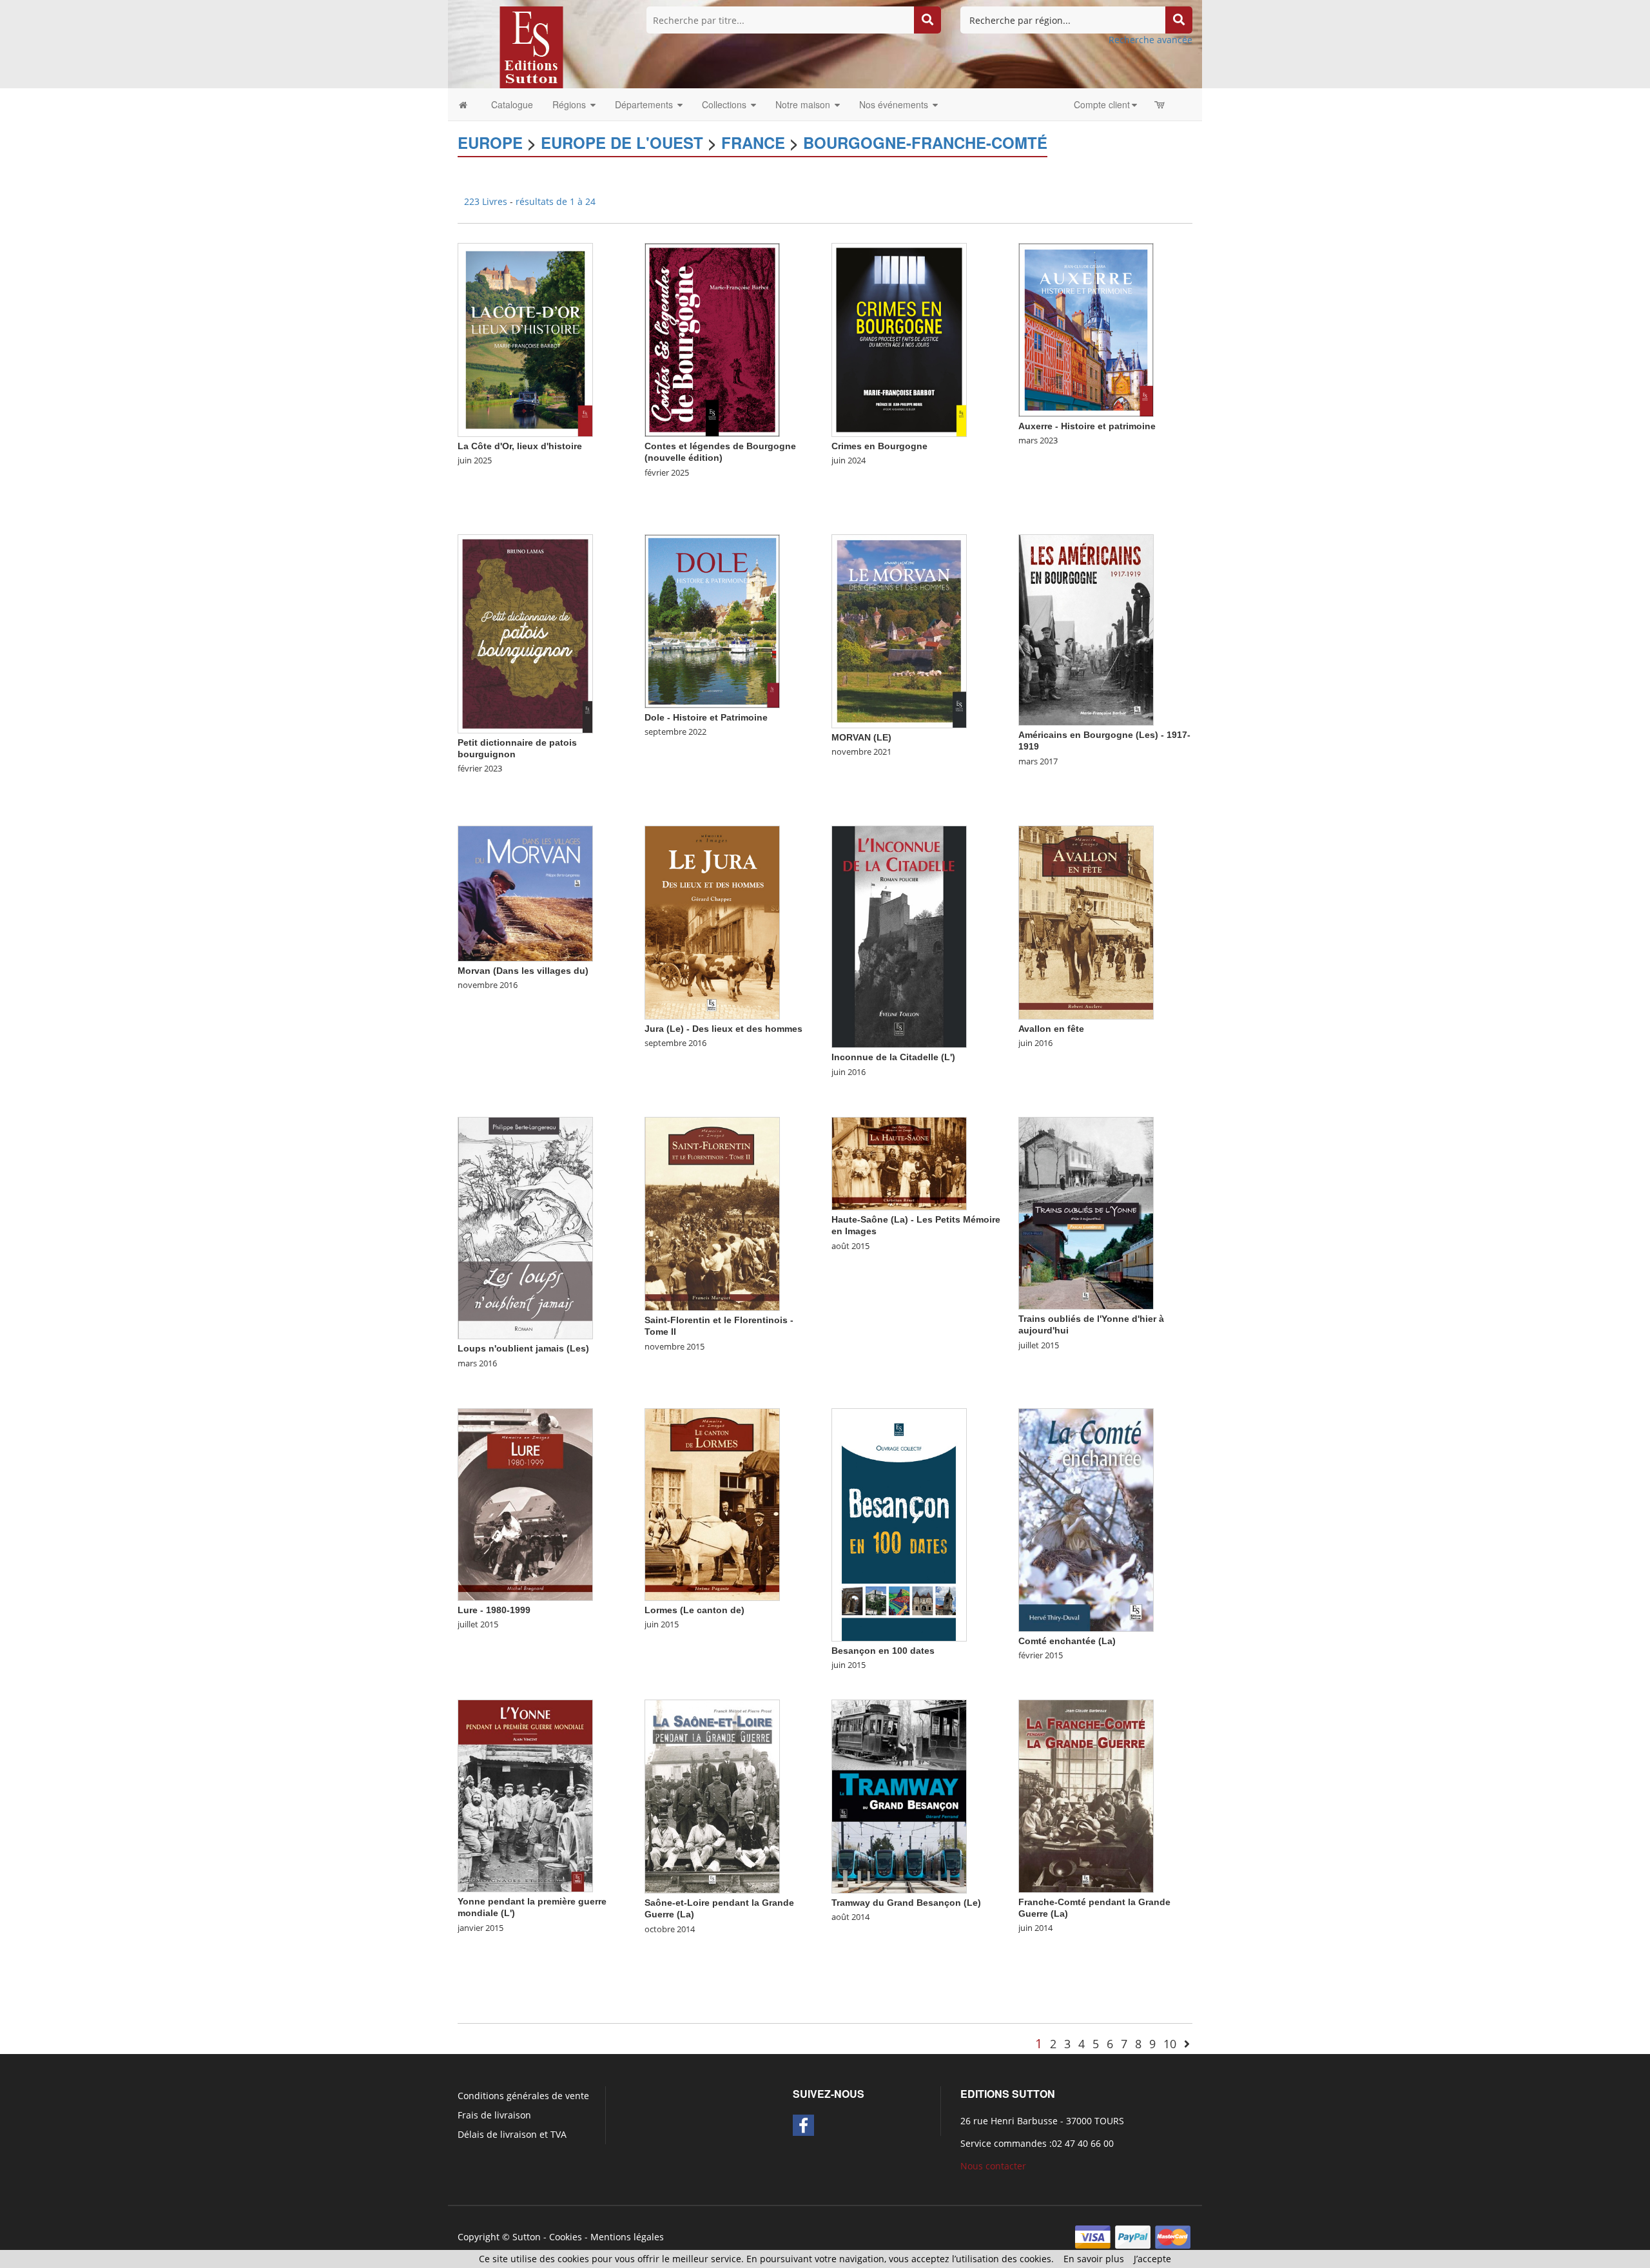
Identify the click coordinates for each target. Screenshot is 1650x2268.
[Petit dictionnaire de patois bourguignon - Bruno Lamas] (525, 633)
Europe (490, 142)
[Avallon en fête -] (1086, 922)
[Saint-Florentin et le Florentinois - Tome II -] (712, 1213)
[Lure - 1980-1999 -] (525, 1504)
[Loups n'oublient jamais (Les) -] (525, 1227)
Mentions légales (627, 2237)
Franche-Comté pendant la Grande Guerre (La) (1094, 1908)
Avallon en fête (1051, 1029)
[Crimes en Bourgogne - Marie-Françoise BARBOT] (899, 339)
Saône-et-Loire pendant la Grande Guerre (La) (719, 1908)
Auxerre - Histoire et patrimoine (1087, 426)
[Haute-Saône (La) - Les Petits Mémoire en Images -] (899, 1163)
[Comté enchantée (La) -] (1086, 1519)
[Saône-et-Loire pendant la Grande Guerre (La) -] (712, 1796)
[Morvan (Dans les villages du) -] (525, 892)
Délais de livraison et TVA (512, 2134)
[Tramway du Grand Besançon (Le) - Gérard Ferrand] (899, 1796)
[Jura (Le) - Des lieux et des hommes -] (712, 922)
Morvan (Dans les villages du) (523, 971)
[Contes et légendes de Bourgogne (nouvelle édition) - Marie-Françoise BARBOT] (712, 339)
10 (1170, 2044)
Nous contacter (993, 2166)
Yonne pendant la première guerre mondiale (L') (532, 1907)
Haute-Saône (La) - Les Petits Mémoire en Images (916, 1225)
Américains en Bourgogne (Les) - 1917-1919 (1104, 741)
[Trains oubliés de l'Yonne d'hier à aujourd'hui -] (1086, 1213)
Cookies (566, 2237)
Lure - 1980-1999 (494, 1610)
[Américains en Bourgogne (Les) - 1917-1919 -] (1086, 629)
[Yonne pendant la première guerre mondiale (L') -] (525, 1795)
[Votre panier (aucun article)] (1160, 104)
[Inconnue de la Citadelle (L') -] (899, 936)
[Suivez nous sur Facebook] (803, 2125)
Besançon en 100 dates (883, 1651)
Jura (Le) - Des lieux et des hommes (723, 1029)
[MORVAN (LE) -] (899, 631)
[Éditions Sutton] (531, 46)
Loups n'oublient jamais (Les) (523, 1348)
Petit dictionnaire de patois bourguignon (517, 748)
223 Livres (487, 201)
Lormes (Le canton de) (694, 1610)
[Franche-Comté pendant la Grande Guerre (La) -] (1086, 1795)
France (753, 142)
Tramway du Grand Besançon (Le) (906, 1903)
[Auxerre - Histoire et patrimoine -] (1086, 329)
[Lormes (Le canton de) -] (712, 1504)
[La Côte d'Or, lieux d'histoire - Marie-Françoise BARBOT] (525, 339)
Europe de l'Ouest (622, 142)
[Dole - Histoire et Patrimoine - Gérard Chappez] (712, 620)
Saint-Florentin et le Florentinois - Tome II (719, 1326)
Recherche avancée (1150, 40)
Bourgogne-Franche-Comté (925, 142)
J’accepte (1152, 2259)
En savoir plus (1094, 2259)
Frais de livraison (494, 2115)
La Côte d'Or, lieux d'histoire (520, 446)
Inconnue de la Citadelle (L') (893, 1057)
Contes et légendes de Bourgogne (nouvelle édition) (720, 452)
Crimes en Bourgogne (879, 446)
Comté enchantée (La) (1067, 1641)
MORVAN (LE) (861, 737)
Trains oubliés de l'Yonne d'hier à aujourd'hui (1091, 1324)
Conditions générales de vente (523, 2096)
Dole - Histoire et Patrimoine (706, 717)
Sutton (527, 2237)
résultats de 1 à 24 (556, 201)
